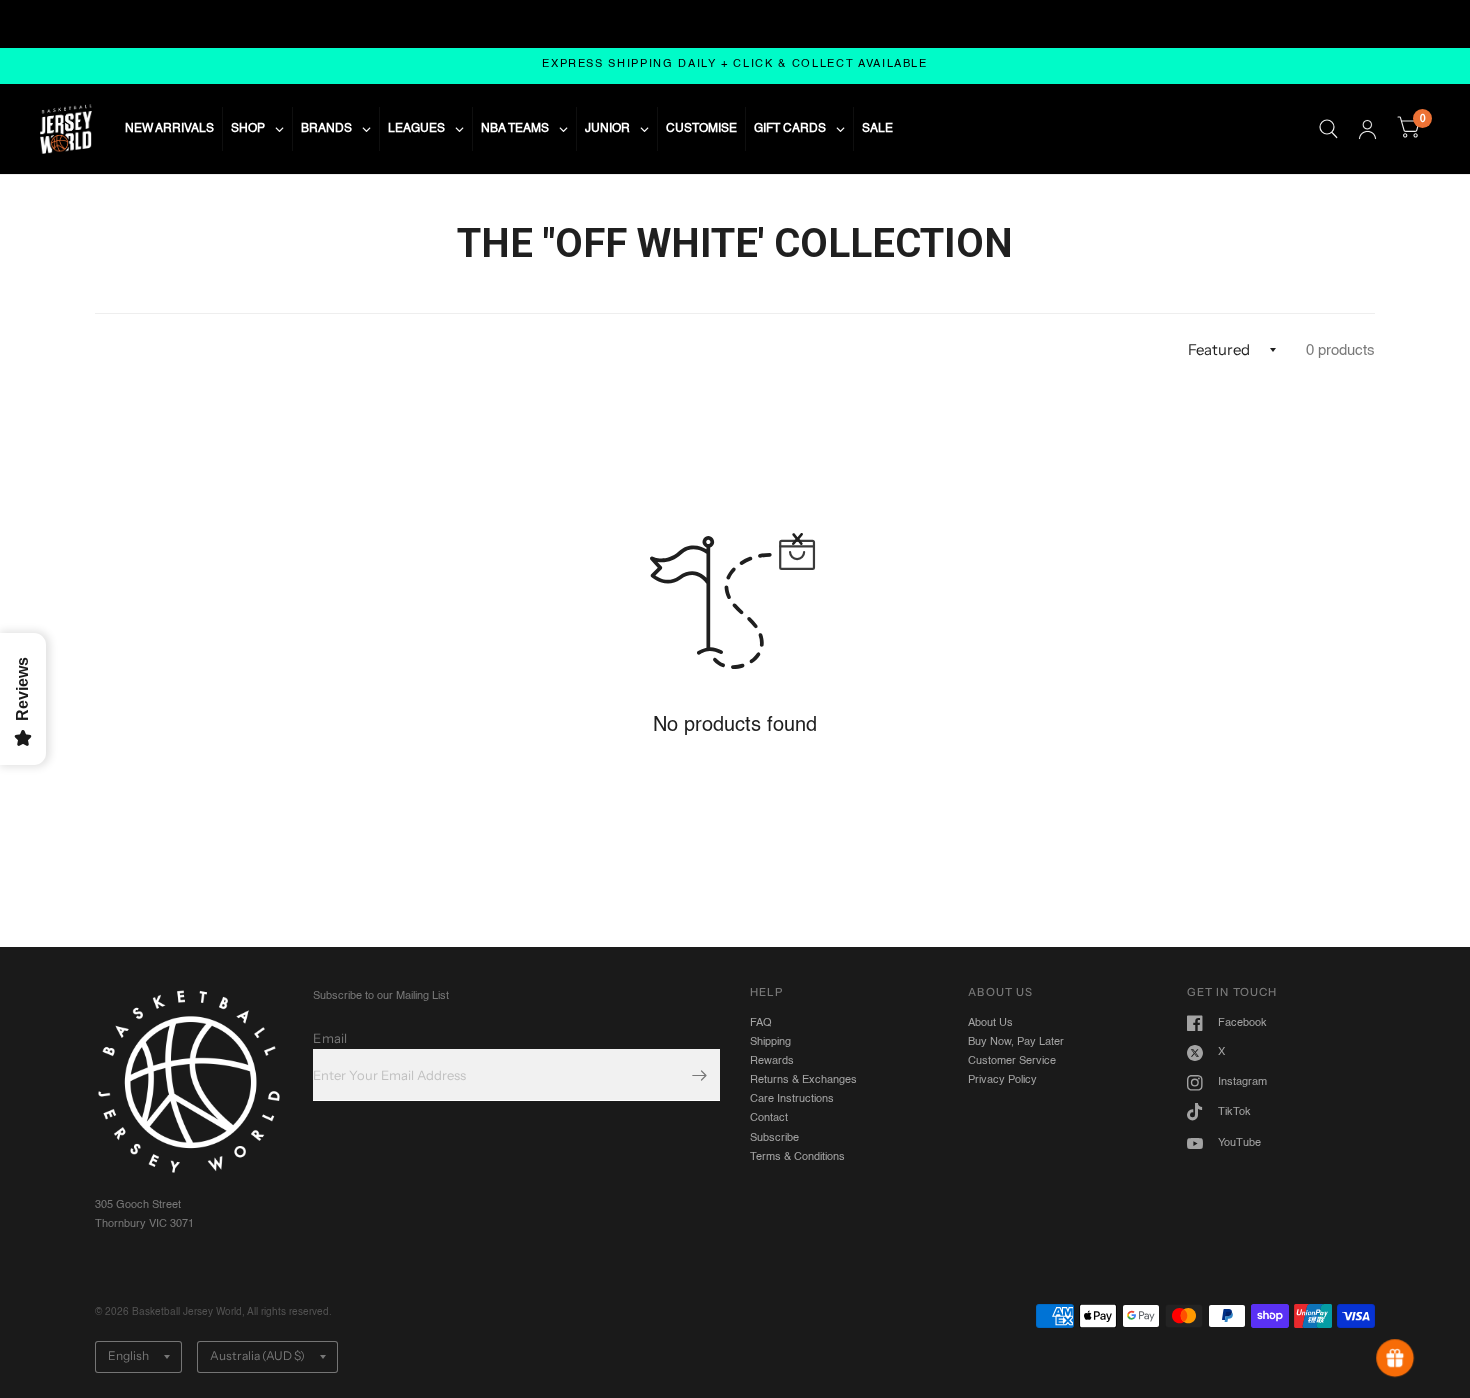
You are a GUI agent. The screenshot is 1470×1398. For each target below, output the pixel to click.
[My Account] (1367, 129)
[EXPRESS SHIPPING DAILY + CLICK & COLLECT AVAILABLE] (735, 65)
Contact (769, 1118)
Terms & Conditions (797, 1157)
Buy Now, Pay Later (1016, 1042)
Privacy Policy (1002, 1080)
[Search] (1328, 129)
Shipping (770, 1042)
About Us (990, 1023)
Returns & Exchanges (803, 1080)
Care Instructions (792, 1099)
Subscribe (774, 1138)
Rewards (772, 1061)
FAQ (761, 1023)
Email (330, 1038)
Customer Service (1012, 1061)
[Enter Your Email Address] (700, 1075)
